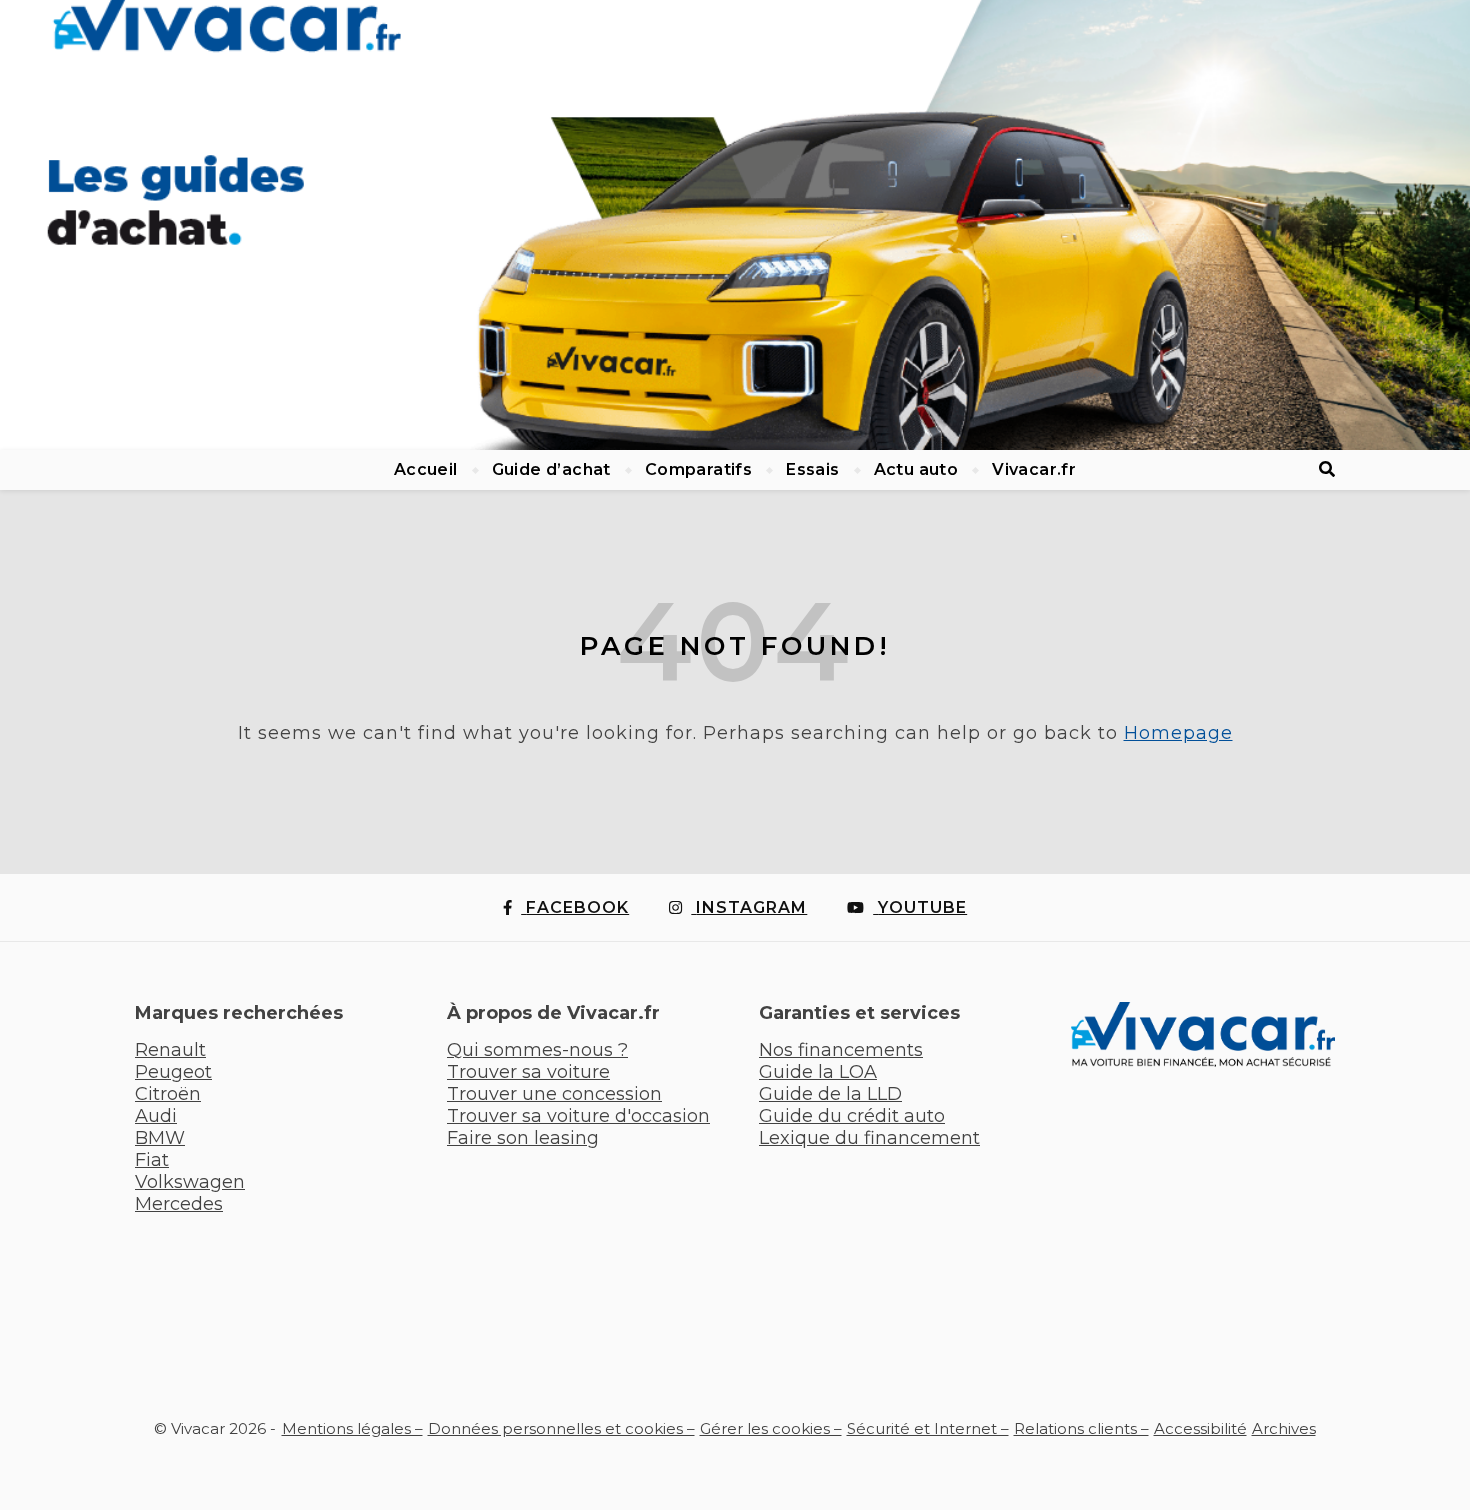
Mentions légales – (352, 1428)
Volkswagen (190, 1182)
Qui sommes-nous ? (537, 1050)
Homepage (1178, 733)
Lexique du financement (869, 1138)
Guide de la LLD (830, 1094)
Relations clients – (1081, 1428)
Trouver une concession (554, 1094)
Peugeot (173, 1072)
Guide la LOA (818, 1072)
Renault (170, 1050)
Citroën (168, 1094)
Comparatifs (698, 469)
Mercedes (179, 1204)
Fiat (152, 1160)
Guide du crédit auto (852, 1116)
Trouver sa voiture (528, 1072)
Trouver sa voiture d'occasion (578, 1116)
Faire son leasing (523, 1138)
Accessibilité (1200, 1428)
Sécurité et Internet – (928, 1428)
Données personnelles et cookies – (561, 1428)
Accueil (426, 469)
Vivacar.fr (1034, 469)
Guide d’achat (551, 469)
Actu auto (916, 469)
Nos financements (841, 1050)
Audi (156, 1116)
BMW (160, 1138)
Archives (1284, 1428)
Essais (812, 469)
